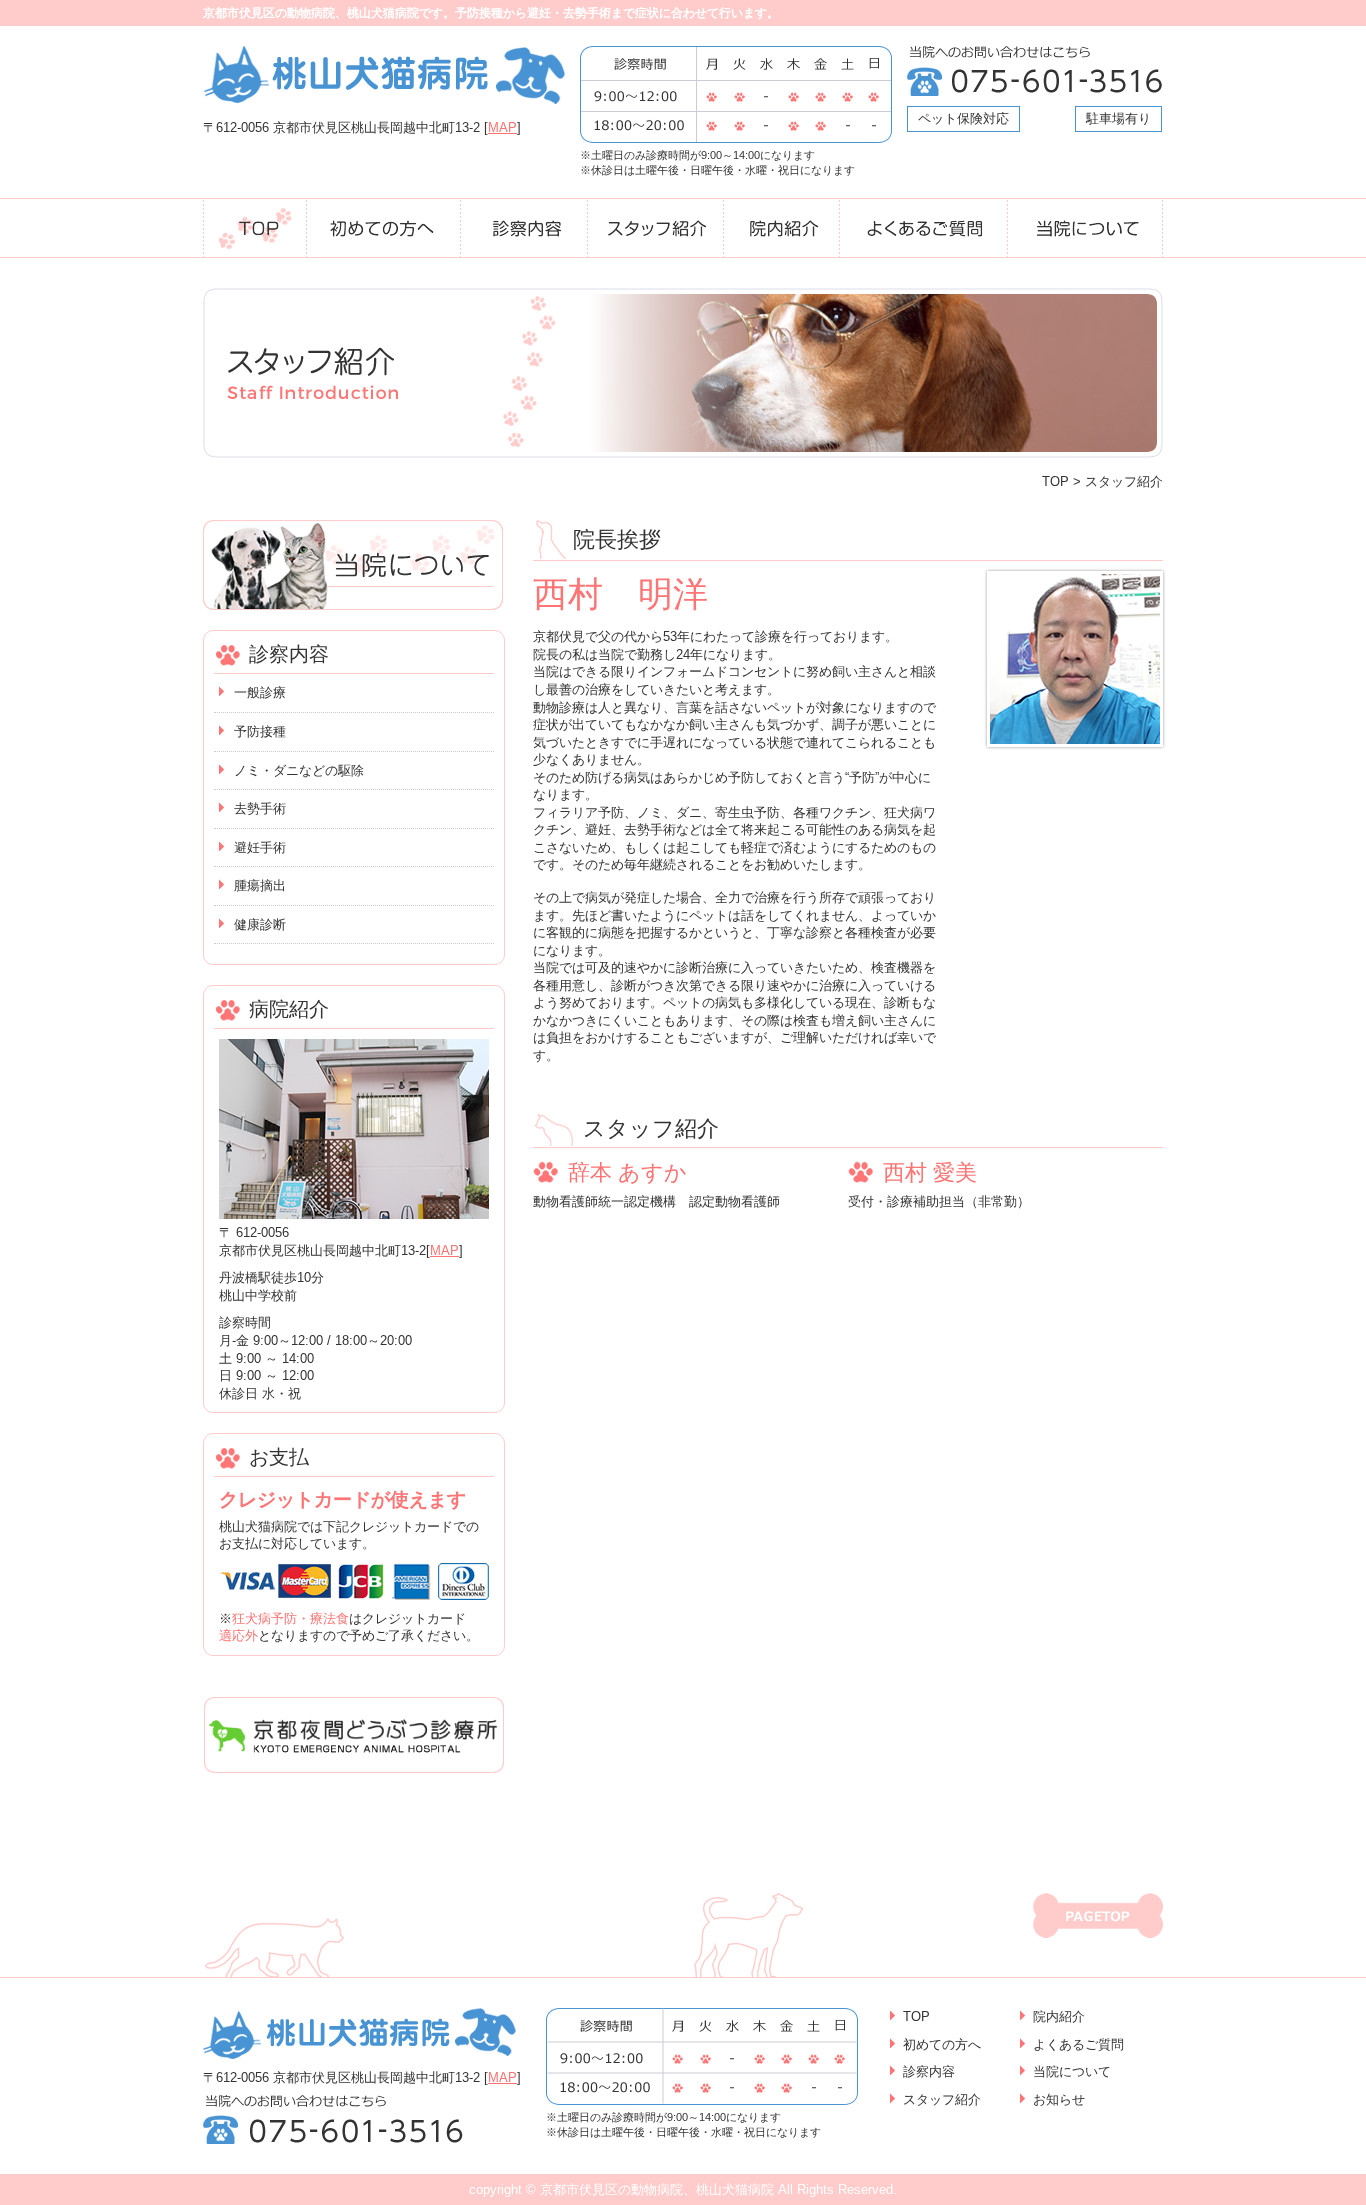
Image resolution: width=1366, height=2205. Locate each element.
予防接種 (260, 731)
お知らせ (1059, 2099)
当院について (1072, 2071)
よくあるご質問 (1078, 2044)
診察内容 (929, 2071)
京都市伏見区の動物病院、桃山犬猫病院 (657, 2189)
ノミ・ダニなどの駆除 (299, 770)
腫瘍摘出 (260, 885)
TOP (1055, 481)
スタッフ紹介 (942, 2099)
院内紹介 (1059, 2016)
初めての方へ (942, 2044)
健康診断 (260, 924)
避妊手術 (260, 847)
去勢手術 (260, 808)
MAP (502, 127)
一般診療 (260, 692)
